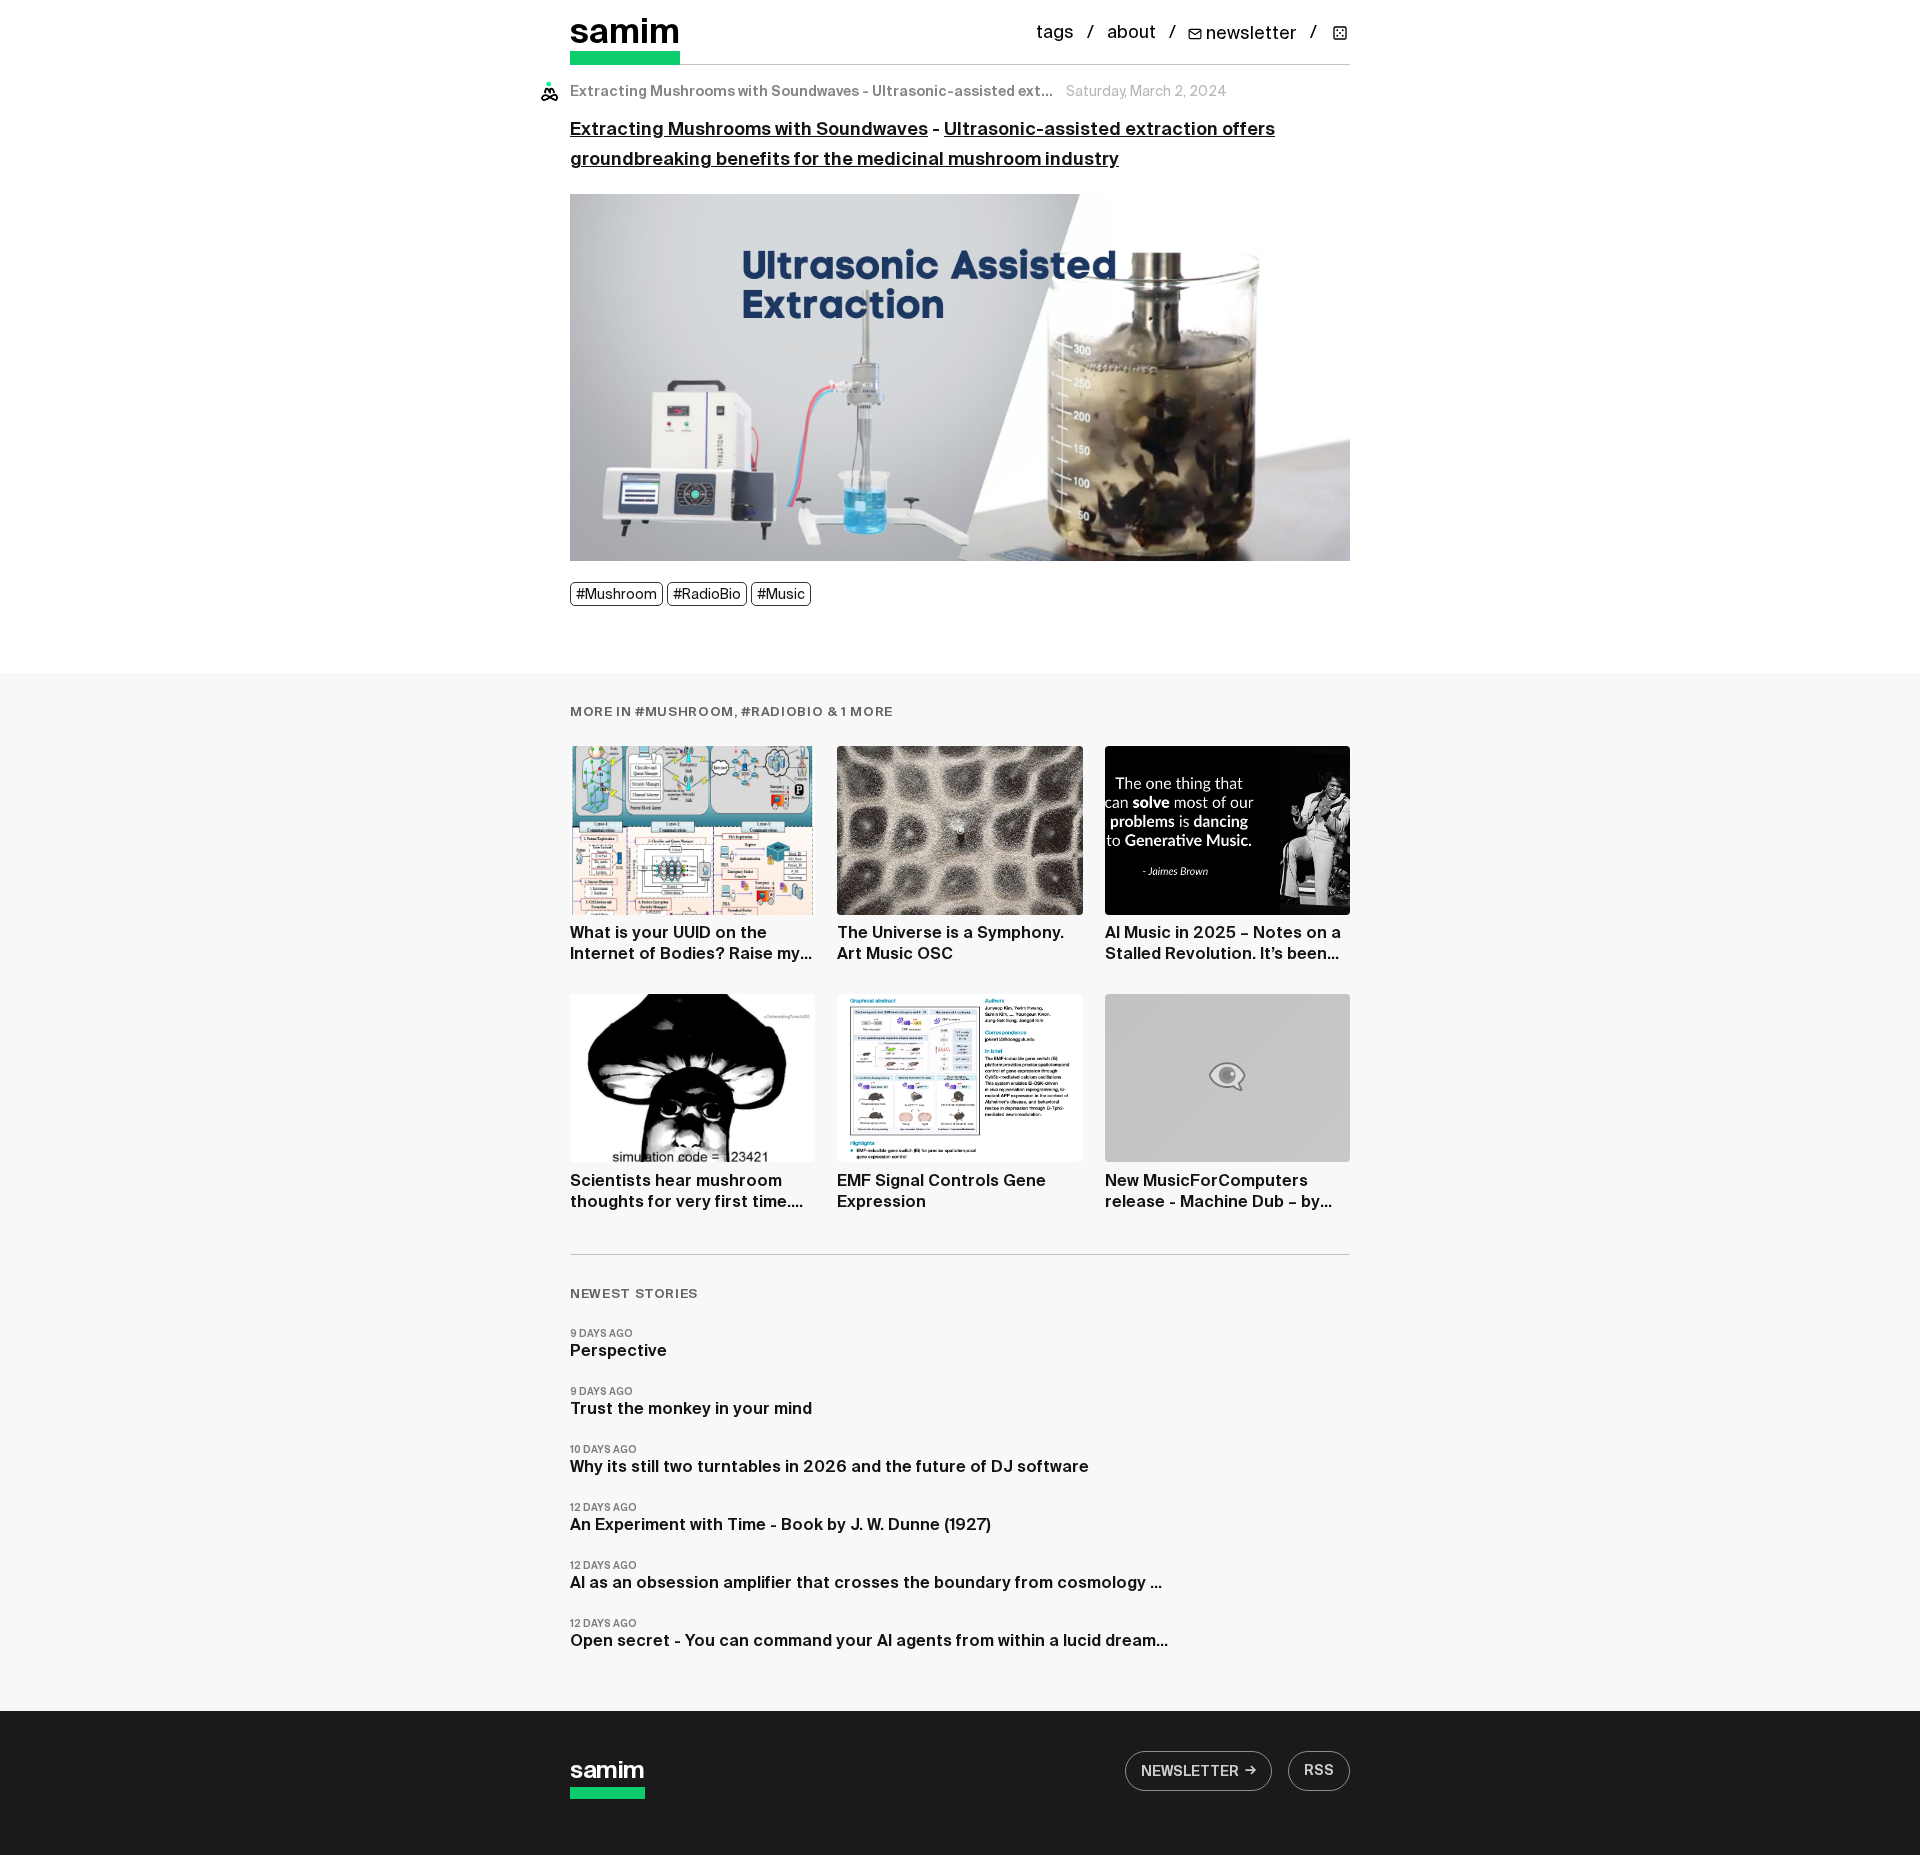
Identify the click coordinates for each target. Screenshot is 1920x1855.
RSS (1319, 1771)
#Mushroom (616, 595)
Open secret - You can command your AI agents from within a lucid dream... (869, 1634)
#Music (781, 595)
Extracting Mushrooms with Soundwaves (749, 130)
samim (625, 33)
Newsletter (1190, 1772)
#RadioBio (707, 595)
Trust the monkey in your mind (691, 1402)
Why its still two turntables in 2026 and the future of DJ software (829, 1460)
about (1131, 33)
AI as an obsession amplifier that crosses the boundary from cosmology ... (866, 1576)
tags (1055, 33)
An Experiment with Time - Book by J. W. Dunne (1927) (780, 1518)
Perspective (618, 1344)
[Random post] (1340, 33)
